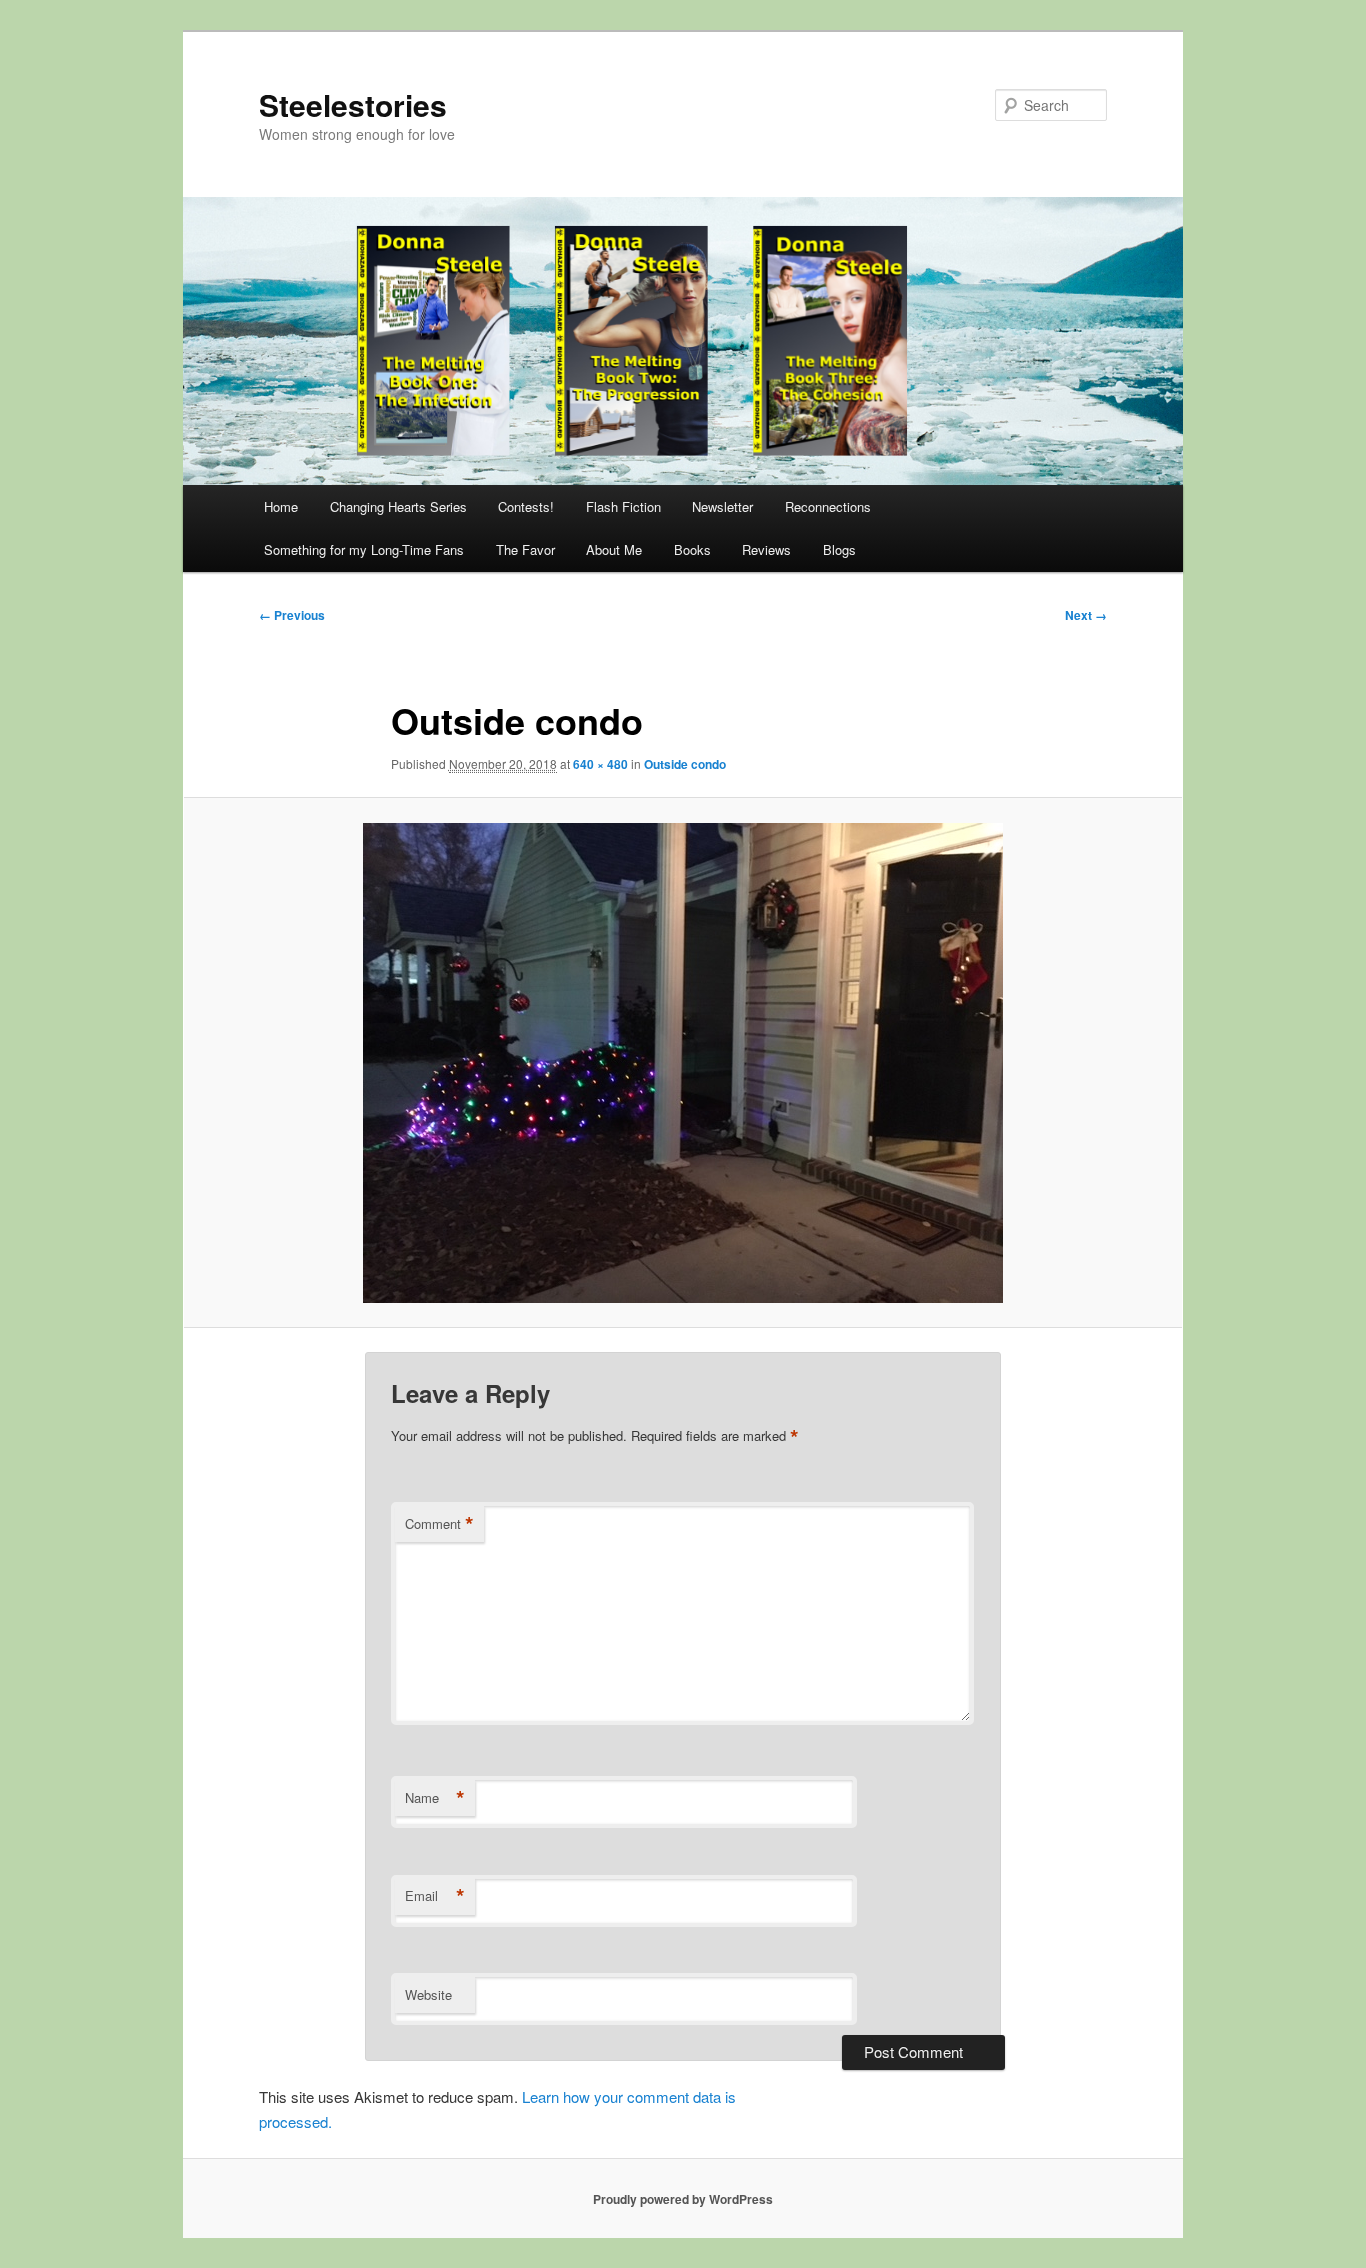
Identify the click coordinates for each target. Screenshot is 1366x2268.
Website (428, 1994)
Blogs (839, 549)
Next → (1086, 615)
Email (435, 1896)
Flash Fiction (623, 506)
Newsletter (722, 506)
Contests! (526, 506)
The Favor (525, 549)
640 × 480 (600, 764)
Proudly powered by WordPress (683, 2199)
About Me (614, 549)
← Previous (292, 615)
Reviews (766, 549)
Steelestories (353, 104)
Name (435, 1798)
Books (692, 549)
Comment (439, 1524)
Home (281, 506)
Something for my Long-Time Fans (364, 549)
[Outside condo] (683, 1063)
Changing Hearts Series (398, 506)
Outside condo (685, 764)
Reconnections (828, 506)
